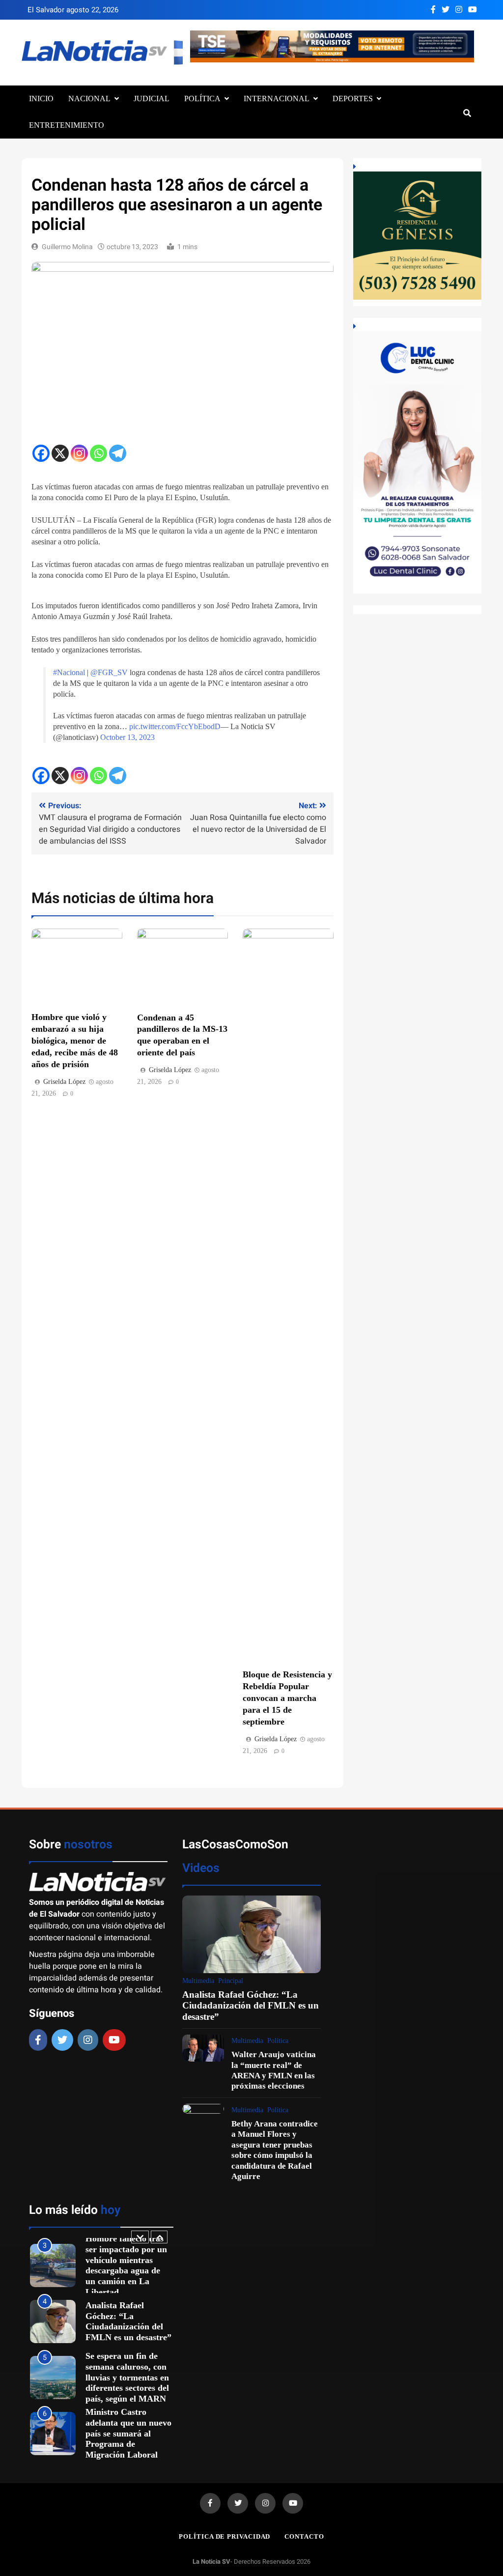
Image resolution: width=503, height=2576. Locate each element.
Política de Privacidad (224, 2536)
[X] (60, 453)
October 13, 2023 (127, 737)
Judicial (152, 99)
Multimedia (198, 1981)
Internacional (277, 99)
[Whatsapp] (98, 453)
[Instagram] (79, 453)
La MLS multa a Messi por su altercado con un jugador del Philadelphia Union (128, 2433)
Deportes (353, 99)
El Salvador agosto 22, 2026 (73, 10)
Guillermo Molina (67, 247)
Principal (231, 1981)
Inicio (41, 99)
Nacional (89, 99)
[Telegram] (118, 453)
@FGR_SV (109, 672)
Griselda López (64, 1082)
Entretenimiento (67, 125)
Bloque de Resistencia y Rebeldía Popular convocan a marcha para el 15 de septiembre (287, 1698)
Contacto (304, 2536)
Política (202, 99)
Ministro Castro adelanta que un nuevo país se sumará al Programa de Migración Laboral (128, 2377)
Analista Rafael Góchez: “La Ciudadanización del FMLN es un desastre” (251, 2006)
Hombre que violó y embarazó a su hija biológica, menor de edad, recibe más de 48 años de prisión (75, 1041)
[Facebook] (41, 453)
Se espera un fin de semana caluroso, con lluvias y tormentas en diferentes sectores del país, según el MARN (127, 2321)
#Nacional (69, 672)
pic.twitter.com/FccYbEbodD (175, 726)
